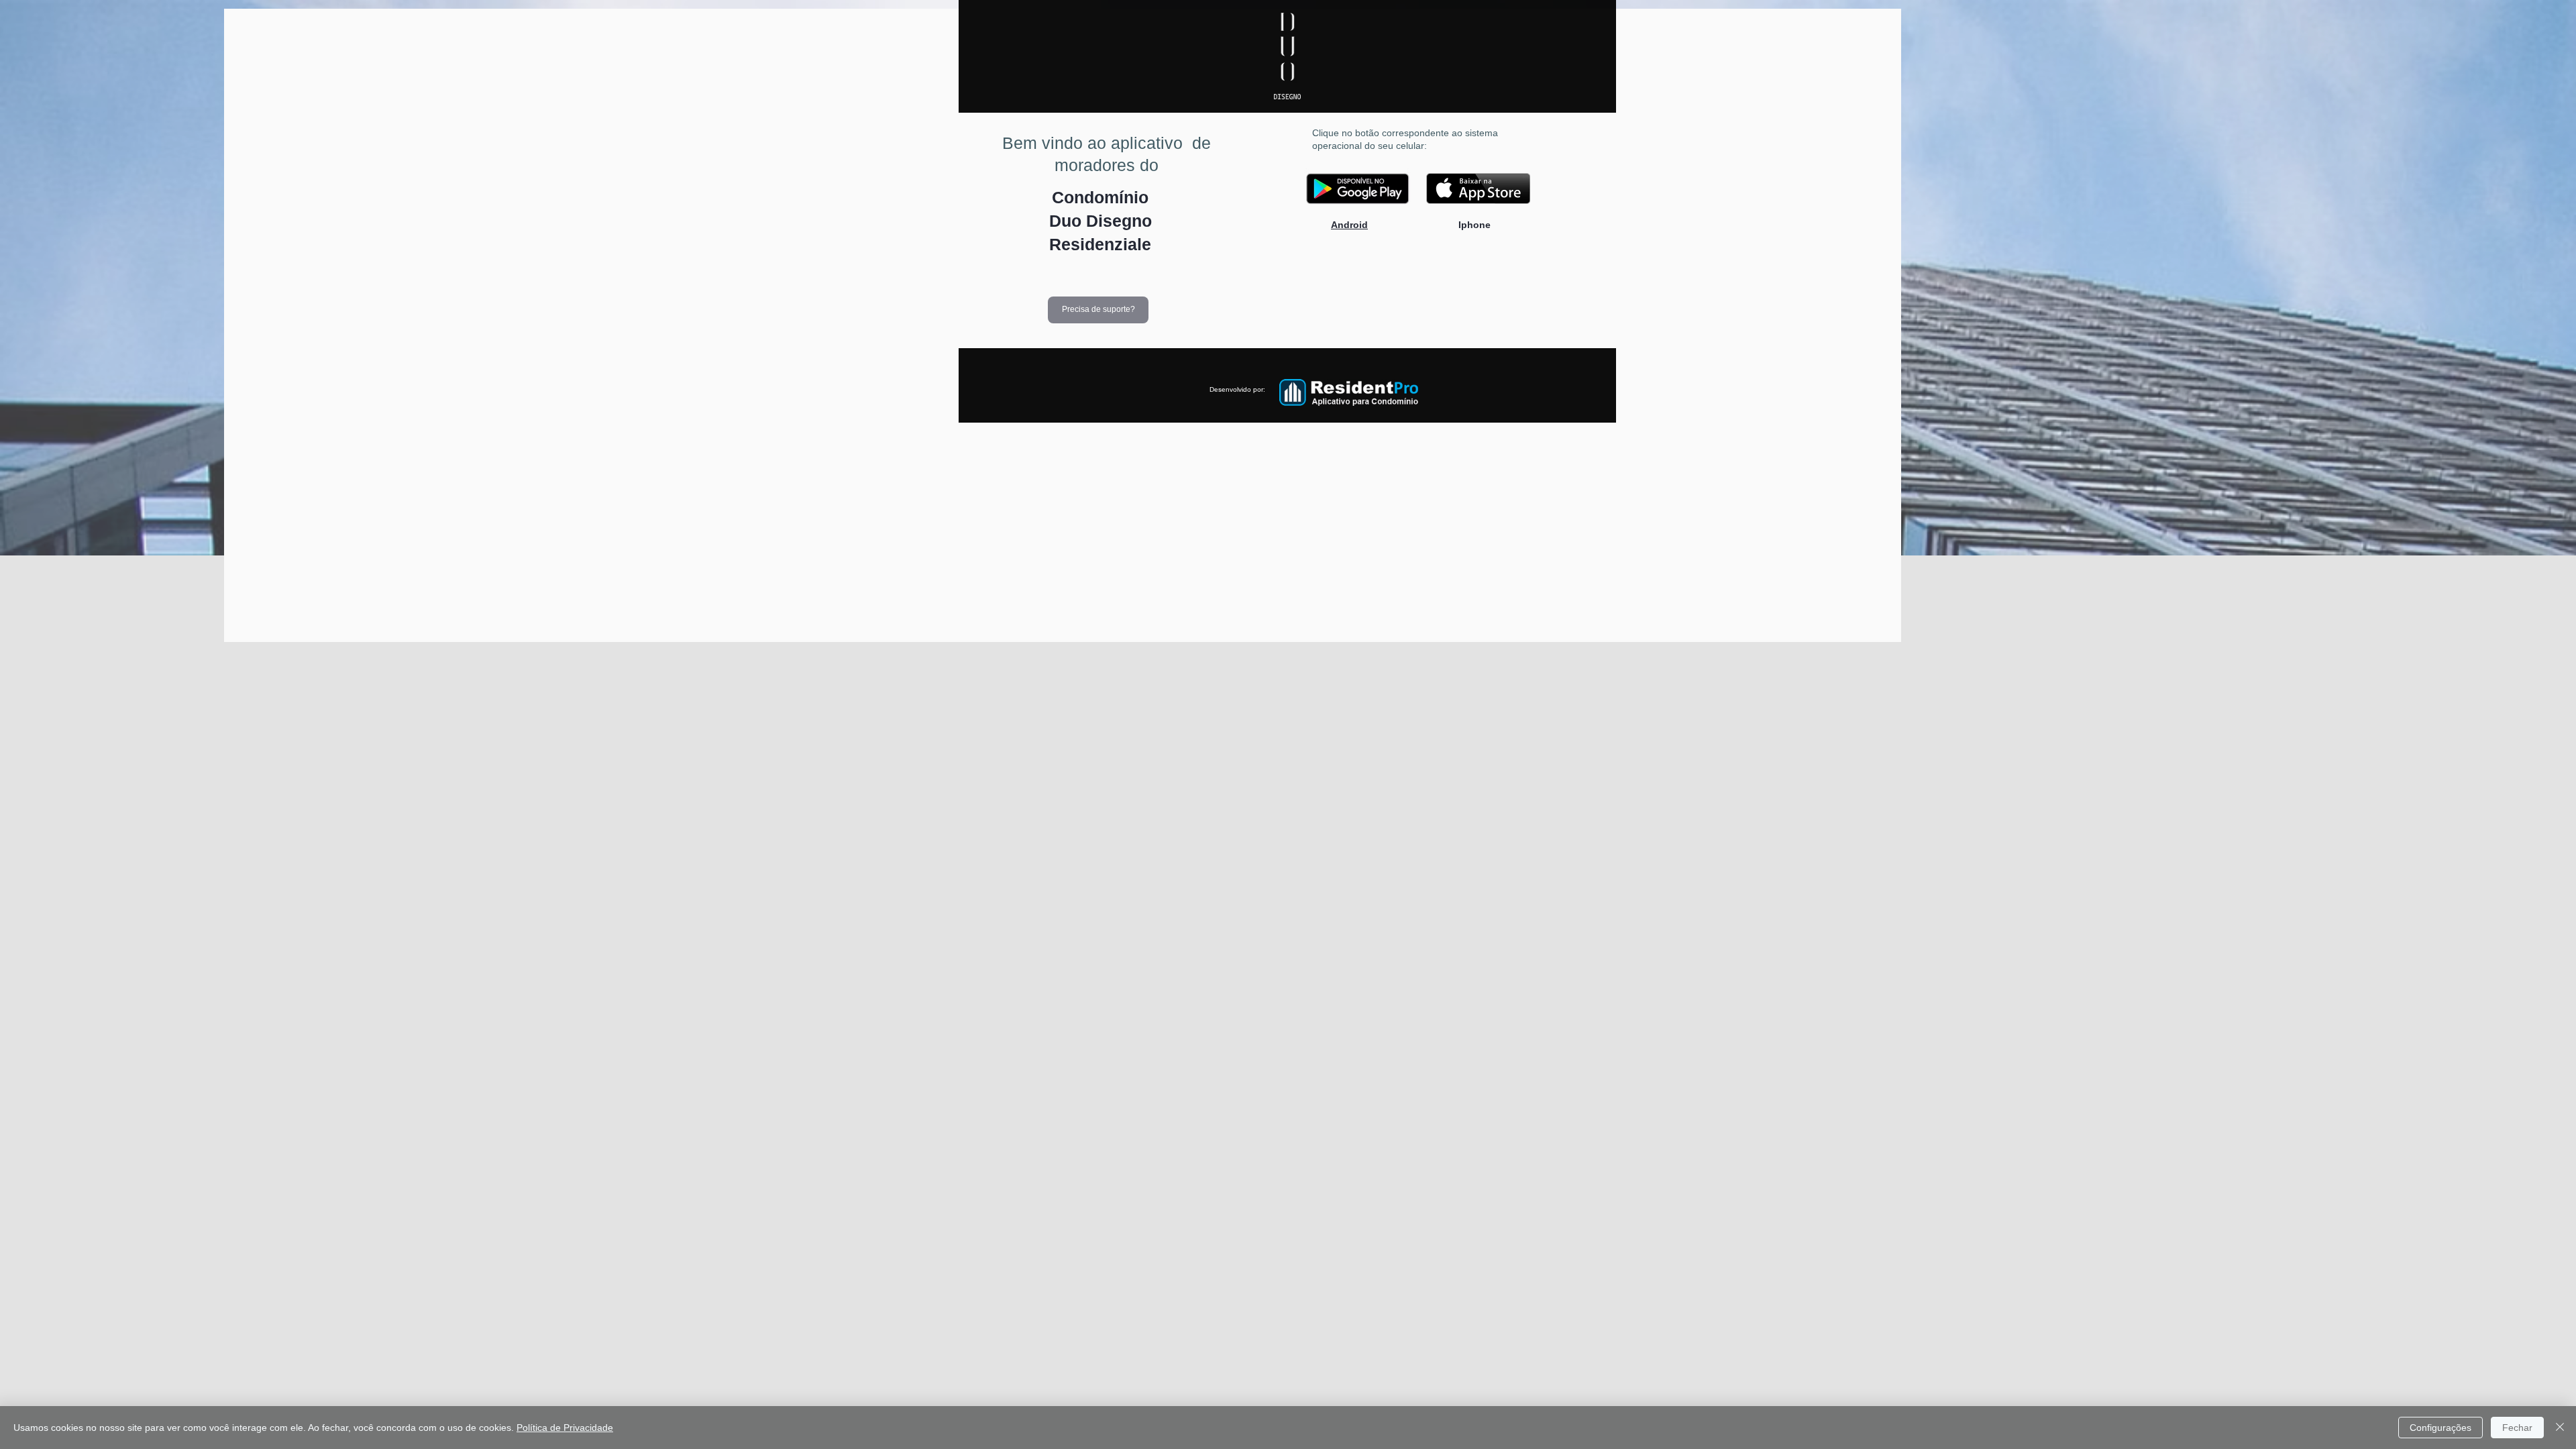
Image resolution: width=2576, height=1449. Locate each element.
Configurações (2440, 1428)
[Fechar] (2560, 1428)
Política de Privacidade (565, 1428)
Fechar (2517, 1428)
